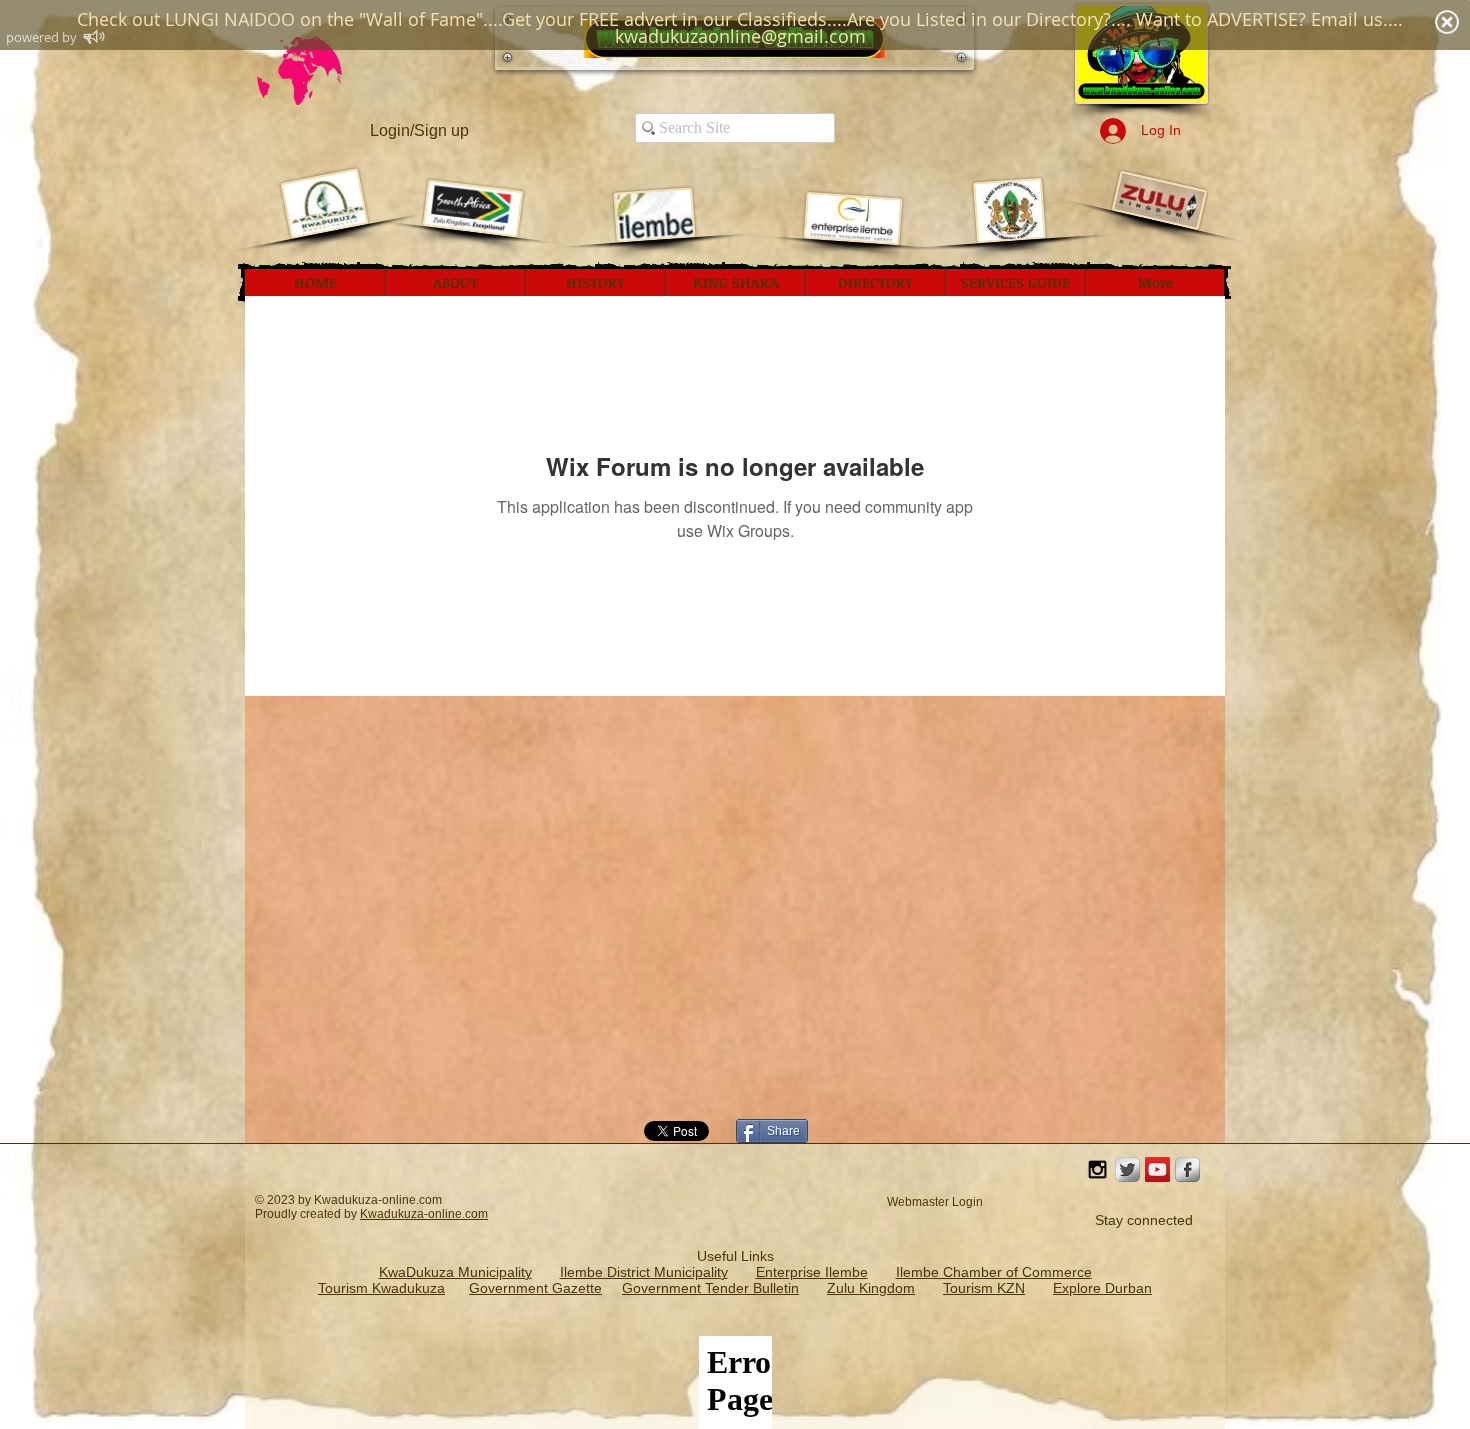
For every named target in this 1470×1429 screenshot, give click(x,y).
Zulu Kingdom (871, 1288)
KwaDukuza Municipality (455, 1272)
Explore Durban (1102, 1288)
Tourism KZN (984, 1288)
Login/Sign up (419, 130)
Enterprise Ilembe (812, 1272)
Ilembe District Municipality (644, 1272)
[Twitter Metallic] (1127, 1169)
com (476, 1214)
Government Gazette (535, 1288)
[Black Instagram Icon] (1097, 1169)
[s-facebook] (1187, 1169)
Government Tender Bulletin (710, 1288)
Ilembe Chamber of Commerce (994, 1272)
